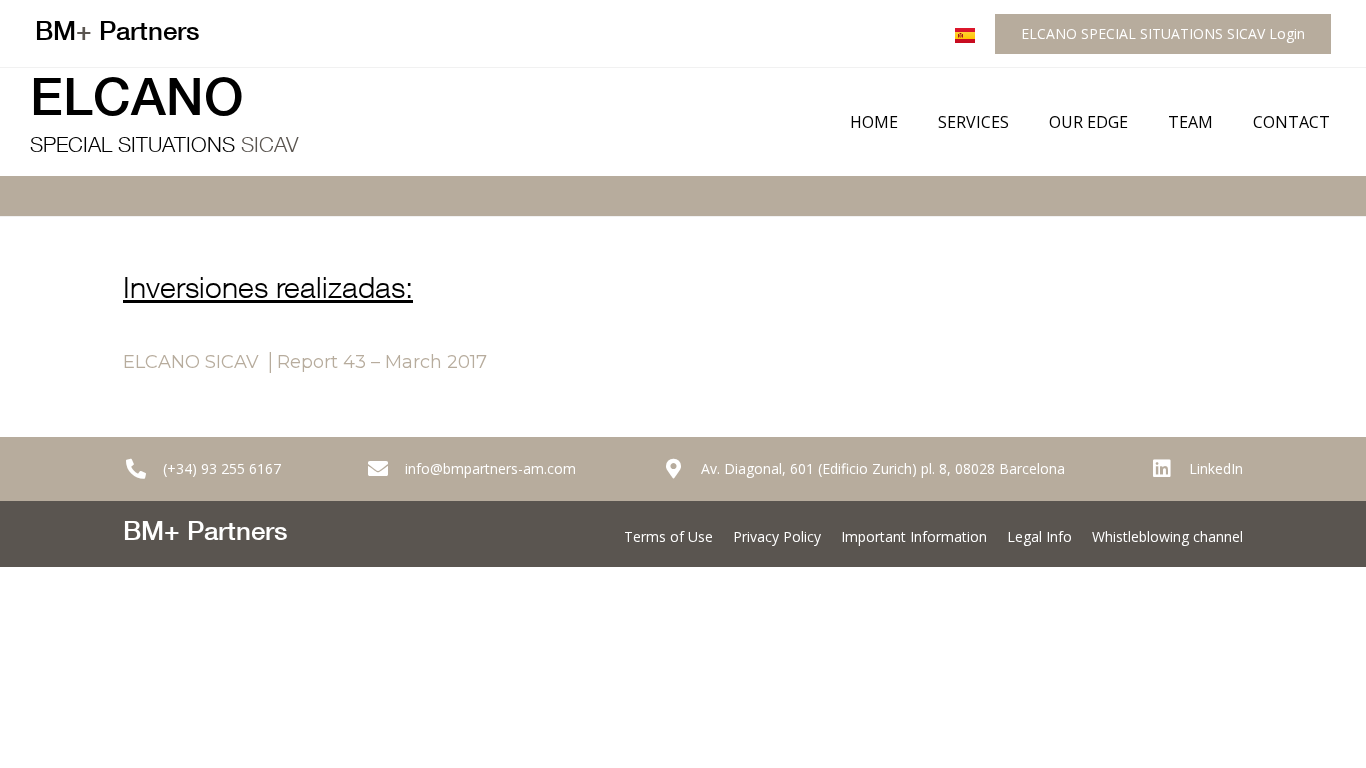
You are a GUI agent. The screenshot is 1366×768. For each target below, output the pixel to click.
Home (874, 122)
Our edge (1088, 122)
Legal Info (1039, 536)
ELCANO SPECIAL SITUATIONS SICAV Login (1163, 33)
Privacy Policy (777, 536)
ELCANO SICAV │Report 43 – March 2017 (305, 362)
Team (1190, 122)
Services (973, 122)
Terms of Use (668, 536)
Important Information (914, 536)
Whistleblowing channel (1167, 536)
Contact (1291, 122)
